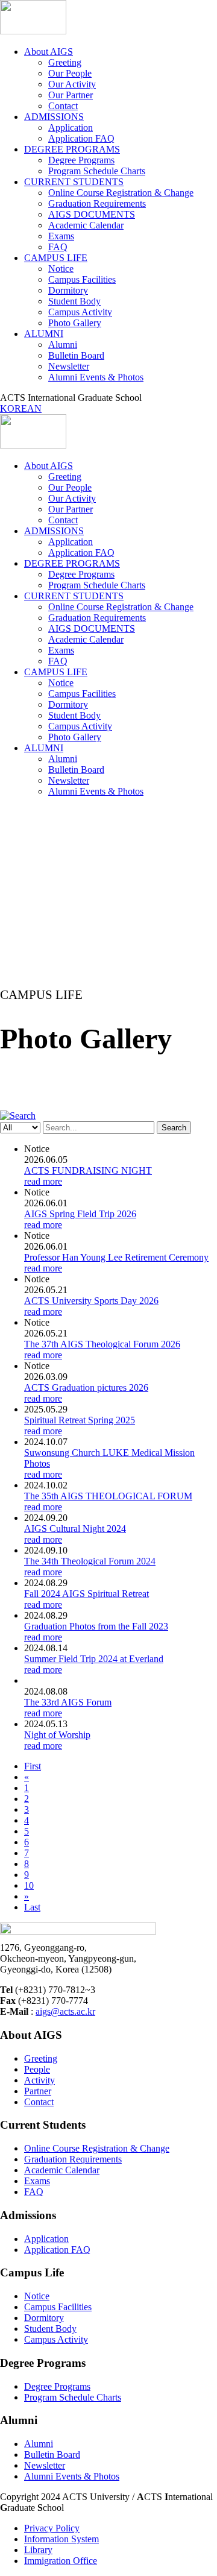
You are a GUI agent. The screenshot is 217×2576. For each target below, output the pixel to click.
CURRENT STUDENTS (74, 182)
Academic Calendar (86, 225)
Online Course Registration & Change (121, 193)
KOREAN (21, 408)
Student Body (74, 301)
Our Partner (71, 95)
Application (71, 128)
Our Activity (72, 84)
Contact (63, 106)
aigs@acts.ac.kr (65, 2011)
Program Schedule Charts (97, 171)
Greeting (65, 62)
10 (29, 1885)
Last (32, 1907)
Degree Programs (81, 160)
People (37, 2069)
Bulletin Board (76, 355)
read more (43, 1181)
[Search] (18, 1116)
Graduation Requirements (97, 203)
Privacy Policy (52, 2528)
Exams (61, 236)
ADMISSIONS (54, 117)
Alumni (63, 345)
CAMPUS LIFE (56, 258)
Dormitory (68, 290)
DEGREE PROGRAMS (72, 149)
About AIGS (49, 52)
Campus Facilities (82, 279)
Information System (61, 2539)
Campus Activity (80, 312)
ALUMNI (44, 334)
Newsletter (69, 366)
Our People (70, 73)
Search (174, 1128)
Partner (38, 2091)
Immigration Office (61, 2561)
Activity (39, 2080)
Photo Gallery (75, 323)
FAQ (58, 247)
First (33, 1766)
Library (38, 2550)
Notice (61, 269)
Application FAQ (81, 138)
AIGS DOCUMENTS (92, 214)
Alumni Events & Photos (96, 377)
